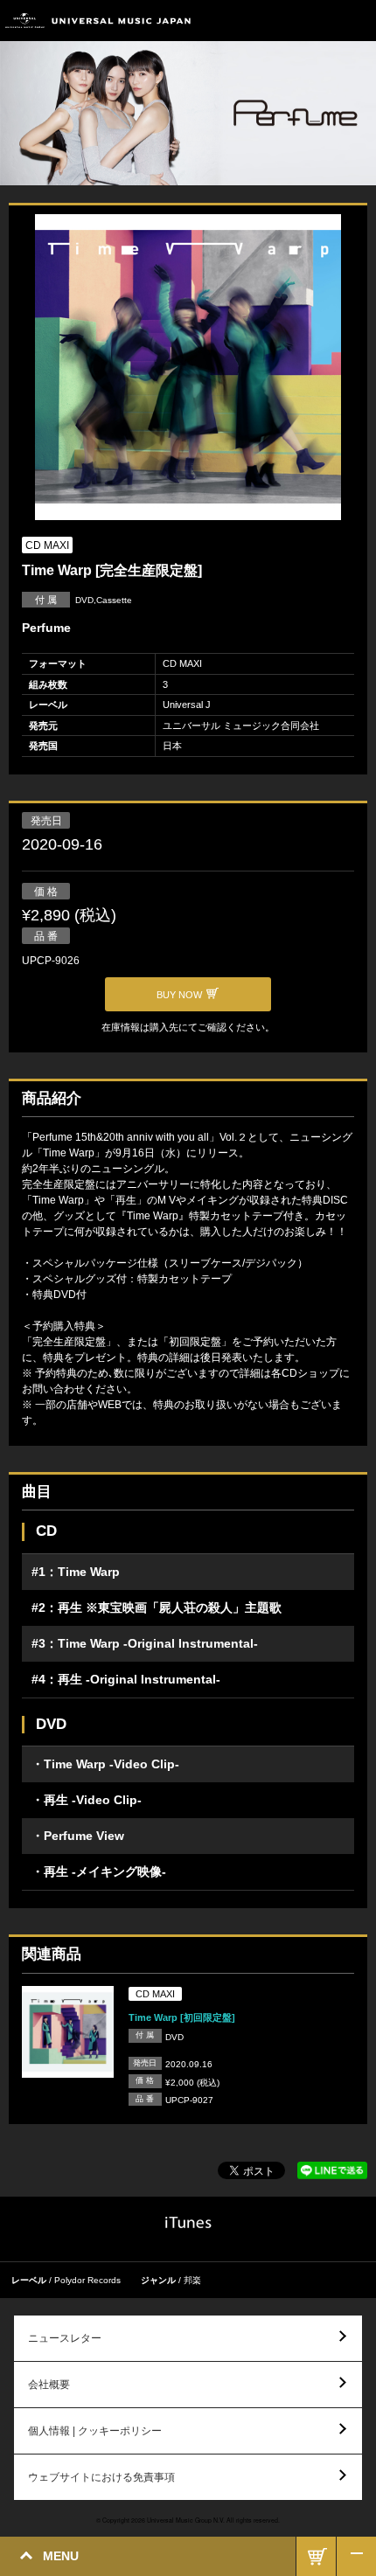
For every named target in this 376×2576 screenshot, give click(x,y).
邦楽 (192, 2280)
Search (317, 21)
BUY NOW (316, 2556)
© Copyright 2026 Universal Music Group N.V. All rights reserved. (188, 2520)
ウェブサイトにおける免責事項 (101, 2477)
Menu (356, 21)
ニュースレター (65, 2338)
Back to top (356, 2556)
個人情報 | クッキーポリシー (95, 2431)
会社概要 (49, 2385)
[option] (188, 369)
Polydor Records (87, 2280)
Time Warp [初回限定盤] (182, 2017)
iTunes (188, 2222)
